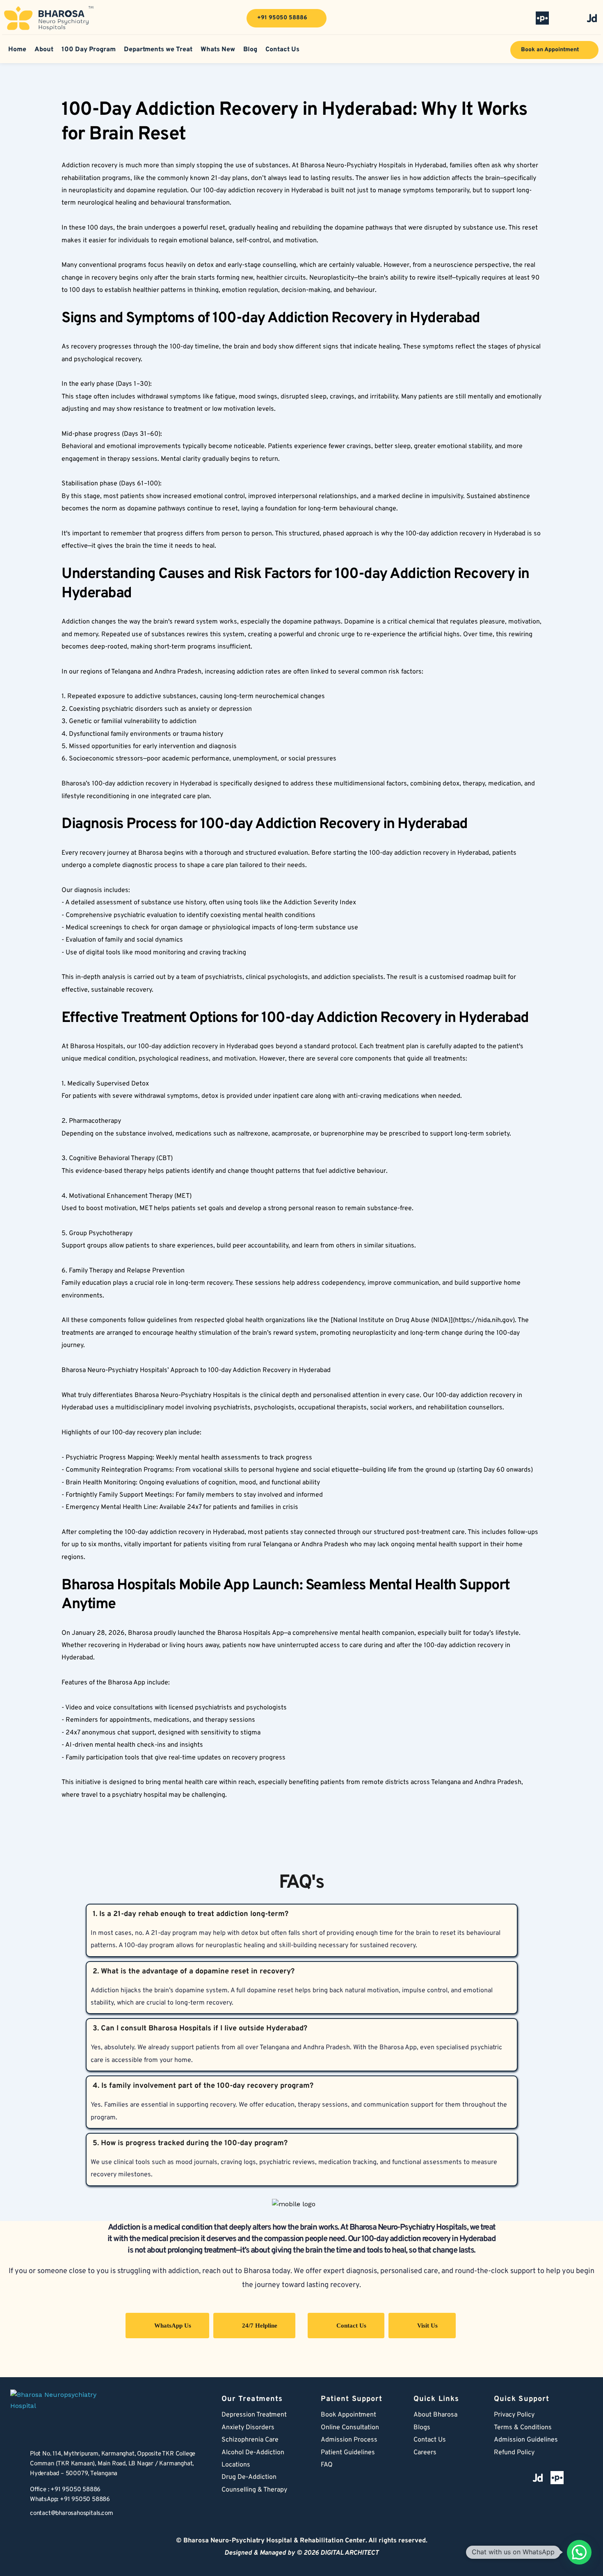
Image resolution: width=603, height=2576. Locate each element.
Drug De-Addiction (249, 2477)
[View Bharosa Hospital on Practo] (542, 18)
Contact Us (430, 2440)
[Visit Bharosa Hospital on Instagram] (567, 18)
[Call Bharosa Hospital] (16, 2495)
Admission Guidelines (526, 2440)
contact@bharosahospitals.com (71, 2513)
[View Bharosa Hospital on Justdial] (592, 18)
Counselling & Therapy (254, 2490)
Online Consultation (350, 2428)
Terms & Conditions (523, 2428)
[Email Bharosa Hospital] (16, 2515)
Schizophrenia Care (250, 2440)
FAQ (327, 2465)
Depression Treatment (255, 2415)
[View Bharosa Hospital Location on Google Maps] (16, 2464)
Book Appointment (348, 2415)
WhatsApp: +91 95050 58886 (70, 2500)
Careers (425, 2453)
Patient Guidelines (348, 2453)
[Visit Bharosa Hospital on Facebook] (492, 18)
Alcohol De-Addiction (253, 2453)
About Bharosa (435, 2415)
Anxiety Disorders (248, 2428)
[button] (579, 2552)
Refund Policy (514, 2453)
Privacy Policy (514, 2415)
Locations (236, 2465)
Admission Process (349, 2440)
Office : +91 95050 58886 (65, 2490)
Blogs (422, 2428)
